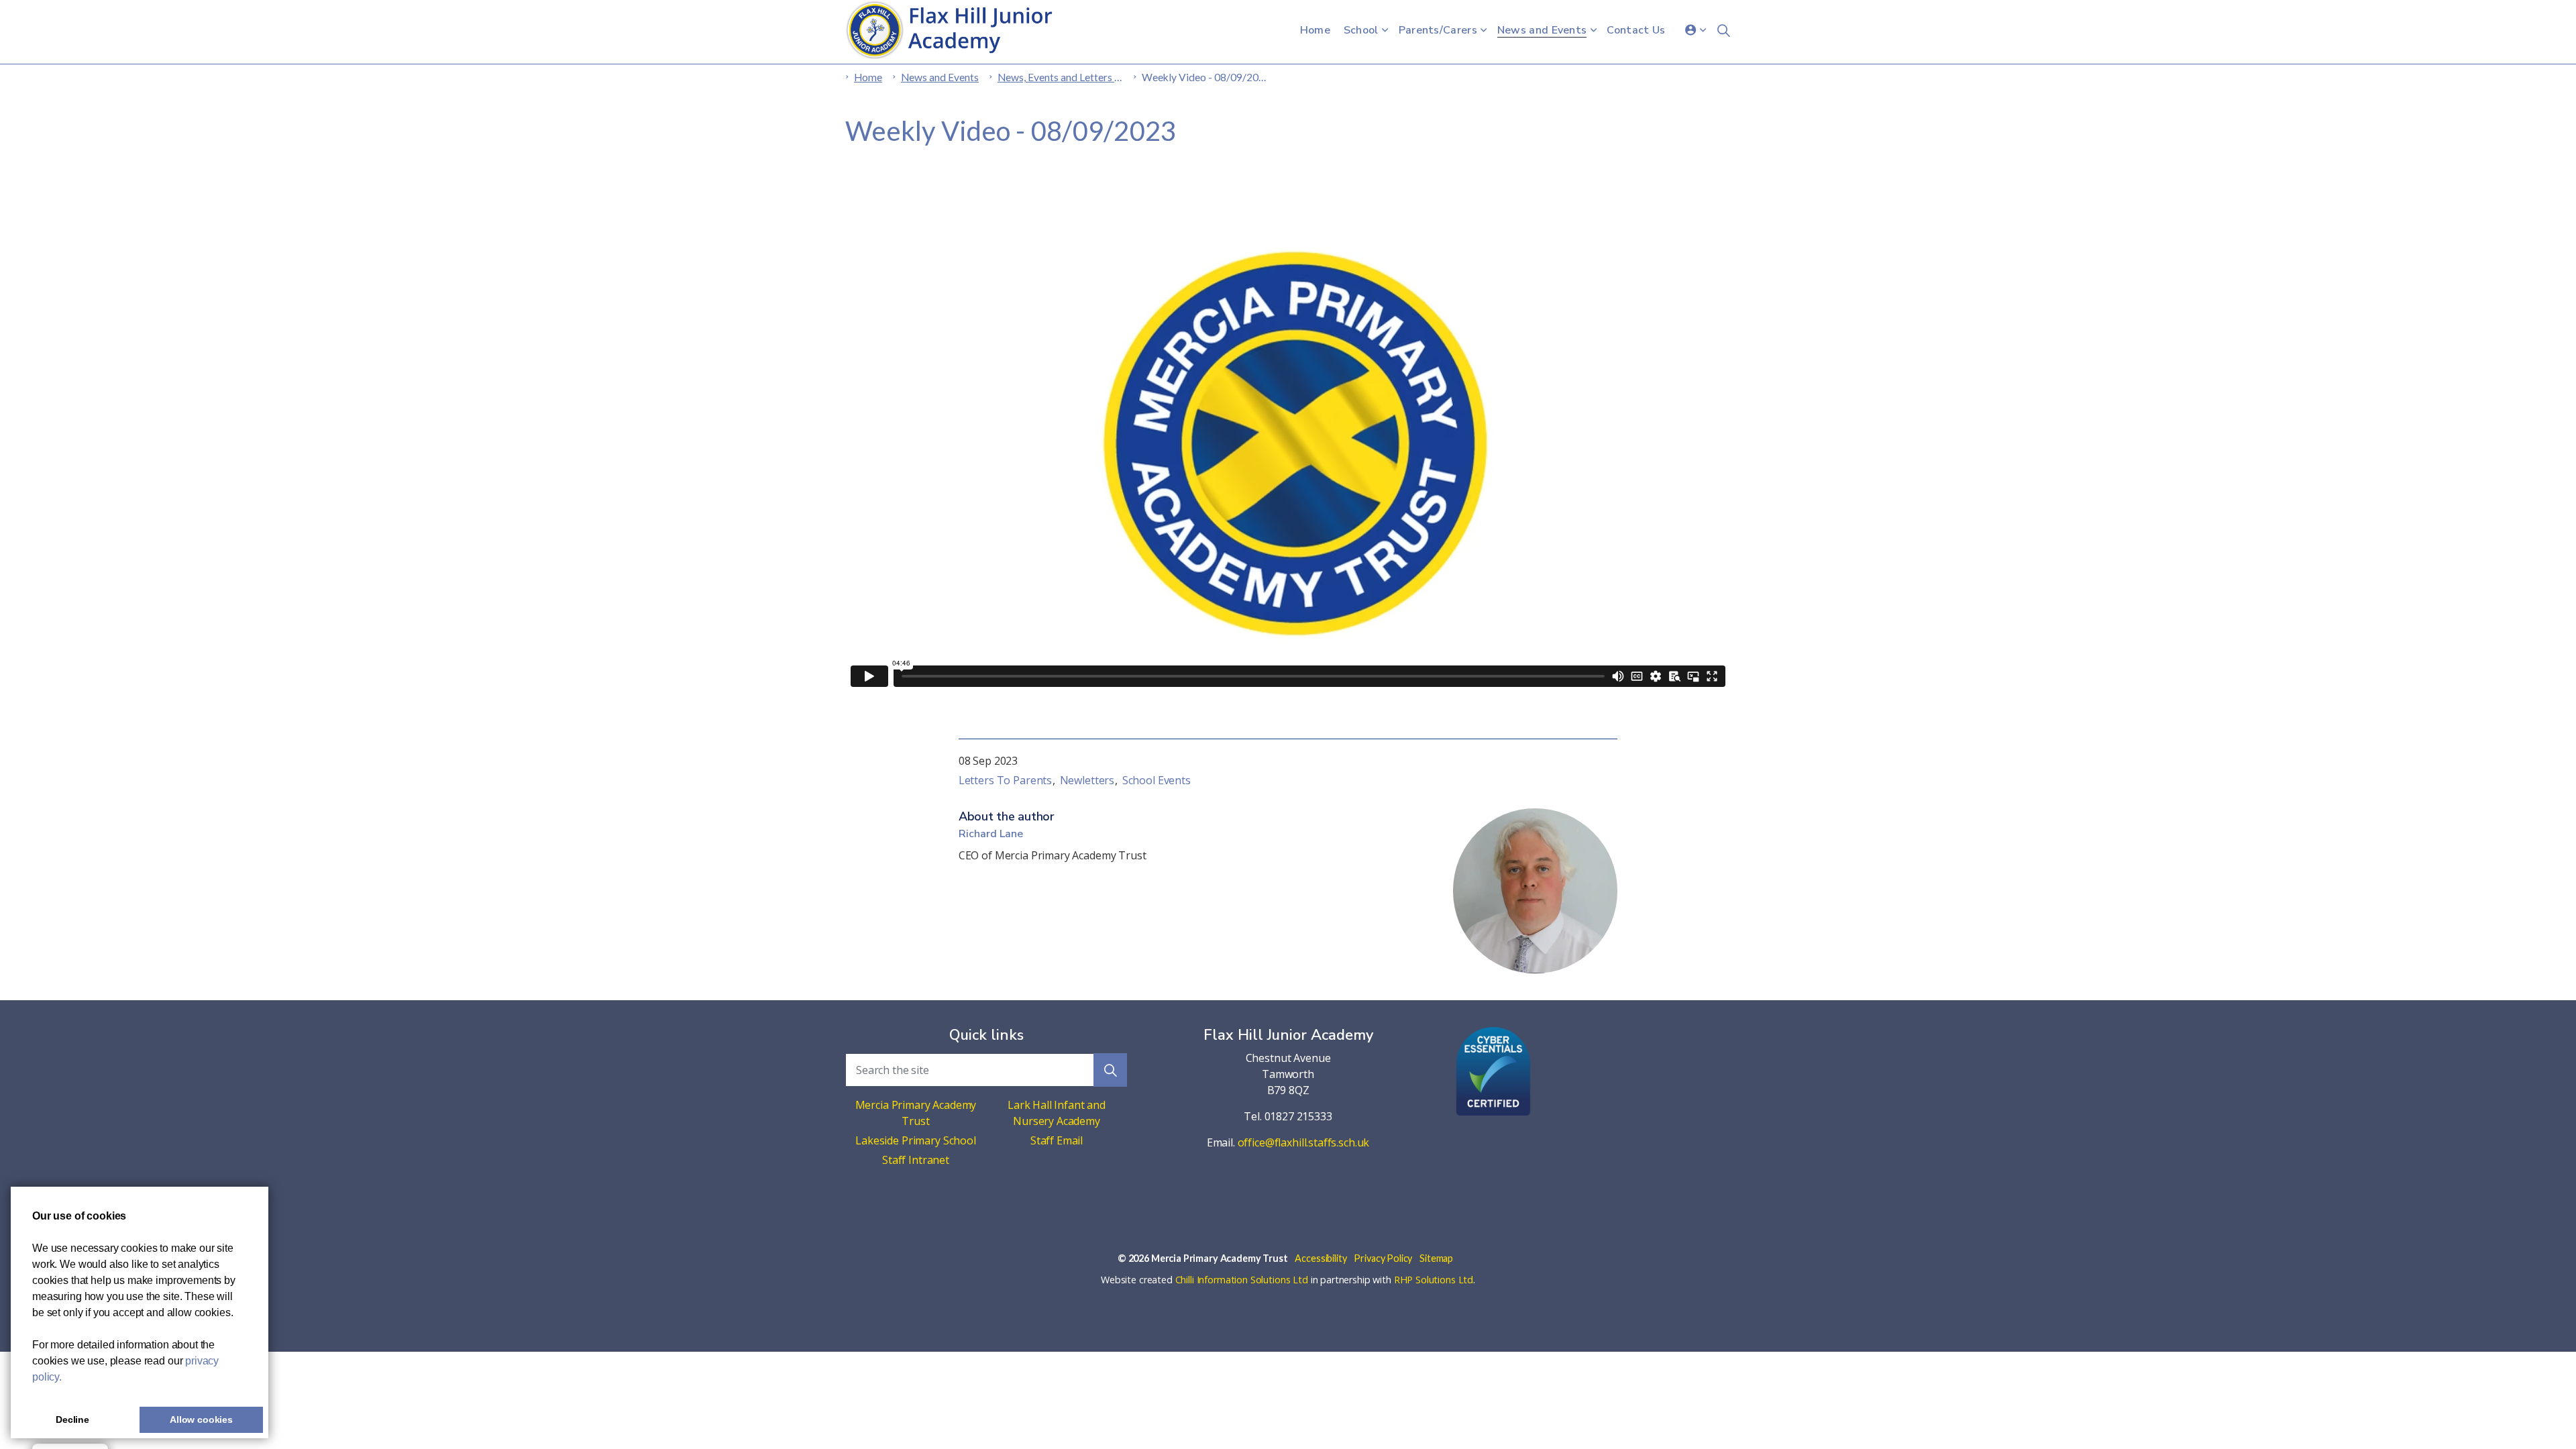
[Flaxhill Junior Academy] (956, 30)
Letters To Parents (1005, 780)
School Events (1157, 780)
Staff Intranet (916, 1160)
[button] (1110, 1070)
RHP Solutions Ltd (1434, 1280)
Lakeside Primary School (916, 1140)
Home (1315, 30)
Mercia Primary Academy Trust (916, 1113)
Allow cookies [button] (201, 1419)
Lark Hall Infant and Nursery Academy (1057, 1113)
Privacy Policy (1383, 1258)
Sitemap (1436, 1258)
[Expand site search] (1723, 30)
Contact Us (1636, 30)
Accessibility (1321, 1258)
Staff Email (1057, 1140)
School (1361, 30)
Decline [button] (72, 1419)
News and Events (1542, 30)
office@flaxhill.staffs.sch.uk (1304, 1142)
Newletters (1087, 780)
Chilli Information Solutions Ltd (1242, 1280)
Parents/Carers (1438, 30)
